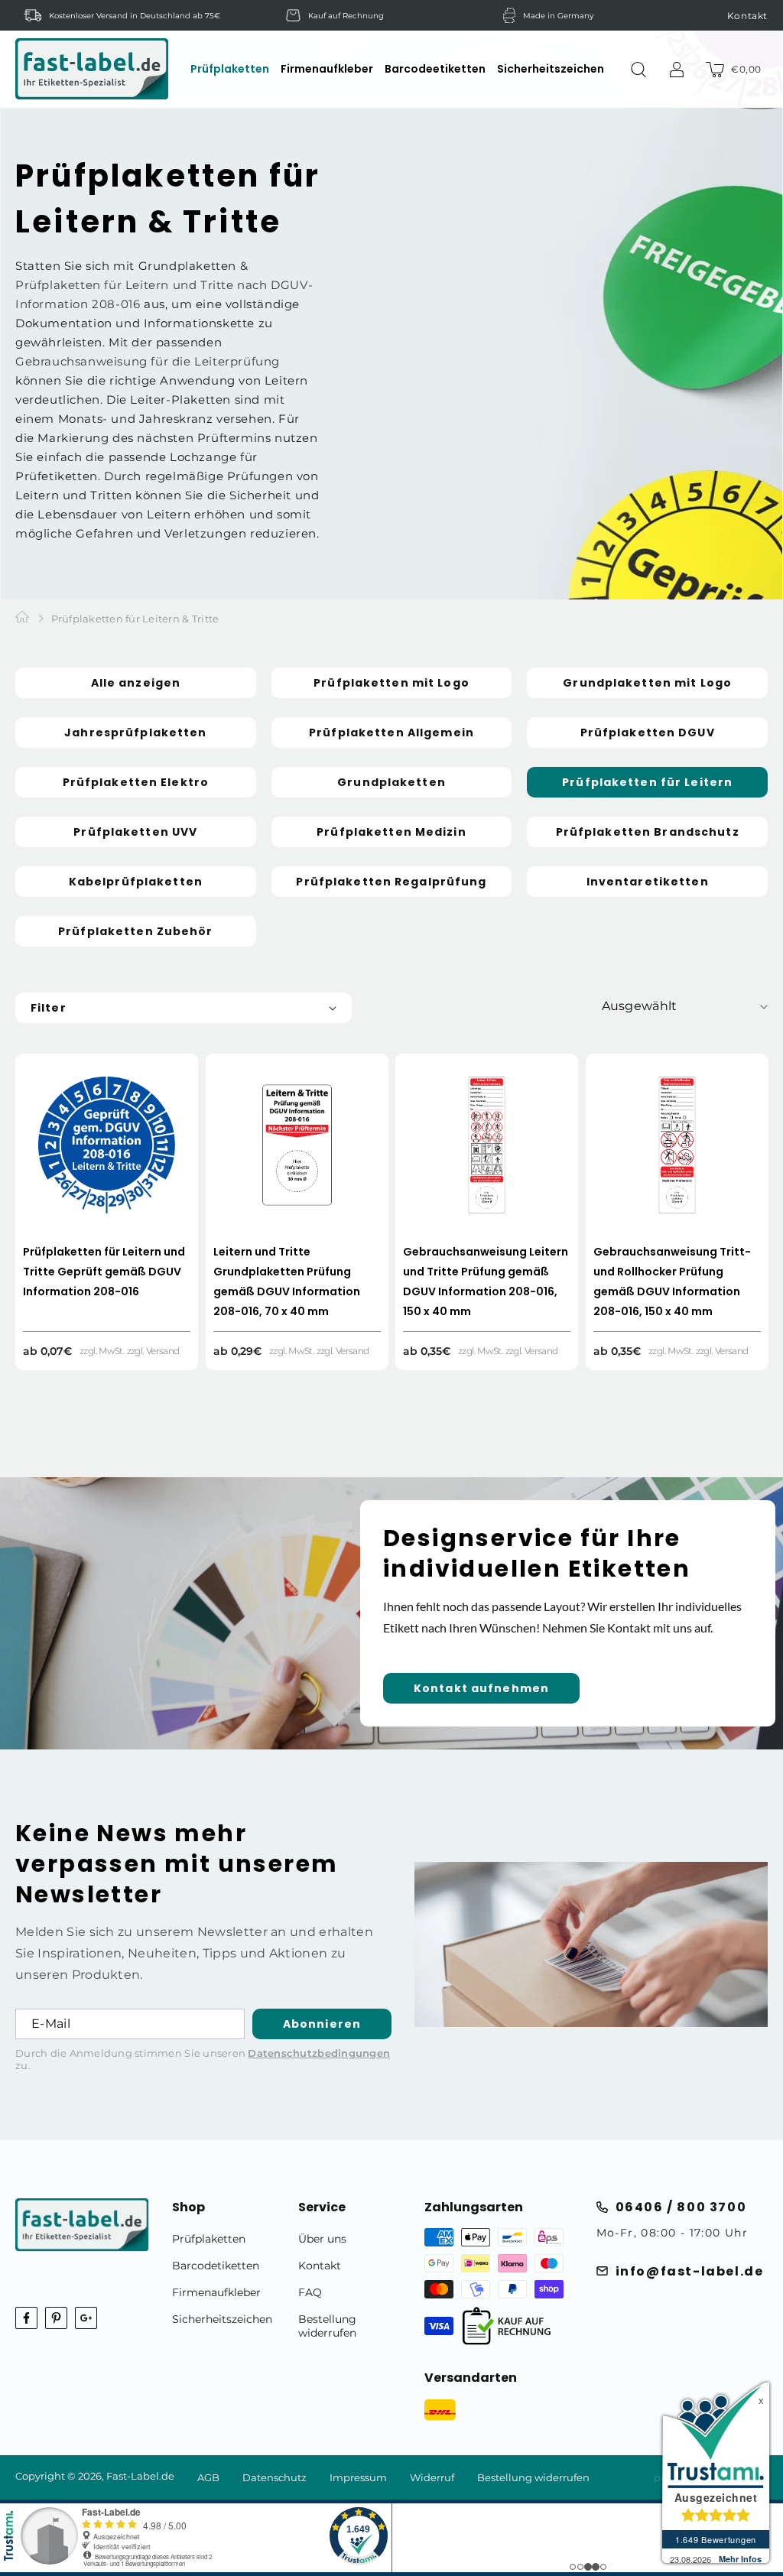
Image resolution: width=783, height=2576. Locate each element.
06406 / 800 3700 (681, 2207)
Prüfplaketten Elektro (136, 782)
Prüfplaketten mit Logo (391, 683)
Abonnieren (322, 2024)
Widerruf (432, 2477)
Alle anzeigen (136, 683)
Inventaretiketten (648, 882)
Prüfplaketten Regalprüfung (391, 882)
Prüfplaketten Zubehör (136, 931)
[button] (230, 69)
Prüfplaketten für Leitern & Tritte (135, 619)
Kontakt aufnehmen (481, 1688)
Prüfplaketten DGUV (648, 733)
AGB (208, 2477)
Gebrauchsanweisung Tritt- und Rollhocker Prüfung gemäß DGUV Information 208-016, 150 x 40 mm (672, 1282)
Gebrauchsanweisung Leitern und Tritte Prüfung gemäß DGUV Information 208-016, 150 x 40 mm (486, 1282)
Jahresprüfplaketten (135, 733)
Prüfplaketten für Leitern (647, 782)
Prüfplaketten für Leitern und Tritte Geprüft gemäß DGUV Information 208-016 (104, 1272)
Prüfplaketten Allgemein (391, 733)
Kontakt (747, 16)
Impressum (358, 2477)
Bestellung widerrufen (327, 2326)
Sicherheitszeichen (222, 2319)
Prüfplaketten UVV (135, 832)
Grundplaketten (391, 782)
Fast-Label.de (140, 2476)
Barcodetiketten (216, 2266)
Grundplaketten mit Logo (647, 683)
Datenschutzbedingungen (319, 2053)
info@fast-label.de (690, 2271)
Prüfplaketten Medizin (391, 832)
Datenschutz (275, 2477)
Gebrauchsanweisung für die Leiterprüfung (148, 361)
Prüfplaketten (209, 2239)
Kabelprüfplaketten (136, 882)
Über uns (322, 2239)
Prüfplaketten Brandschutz (648, 832)
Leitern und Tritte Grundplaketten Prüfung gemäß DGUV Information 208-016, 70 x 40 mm (287, 1282)
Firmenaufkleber (216, 2292)
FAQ (310, 2292)
